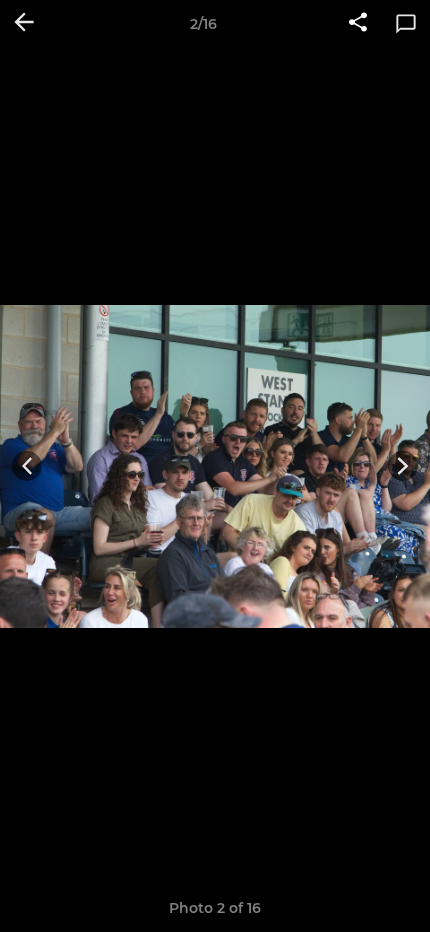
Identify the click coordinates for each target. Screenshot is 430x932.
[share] (358, 24)
